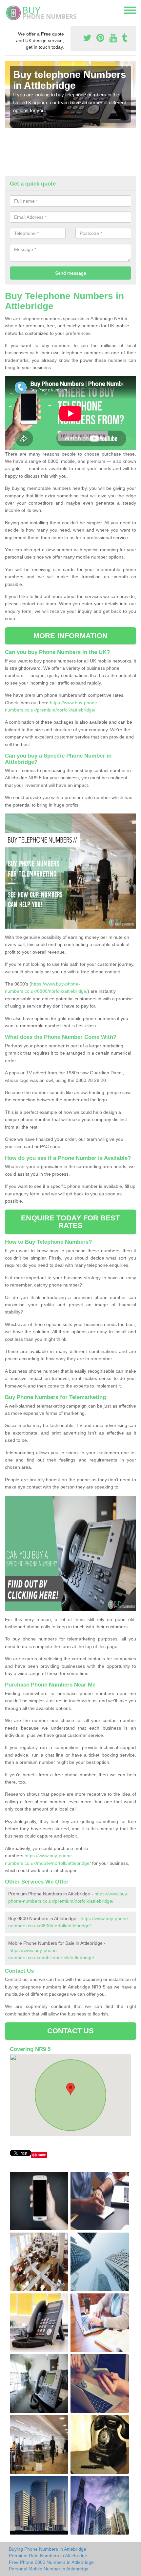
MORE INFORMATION (70, 636)
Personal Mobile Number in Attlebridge (49, 2569)
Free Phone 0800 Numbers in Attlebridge (51, 2562)
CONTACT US (71, 2031)
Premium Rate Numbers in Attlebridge (48, 2556)
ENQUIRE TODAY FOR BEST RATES (70, 1222)
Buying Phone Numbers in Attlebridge (48, 2549)
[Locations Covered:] (8, 10)
